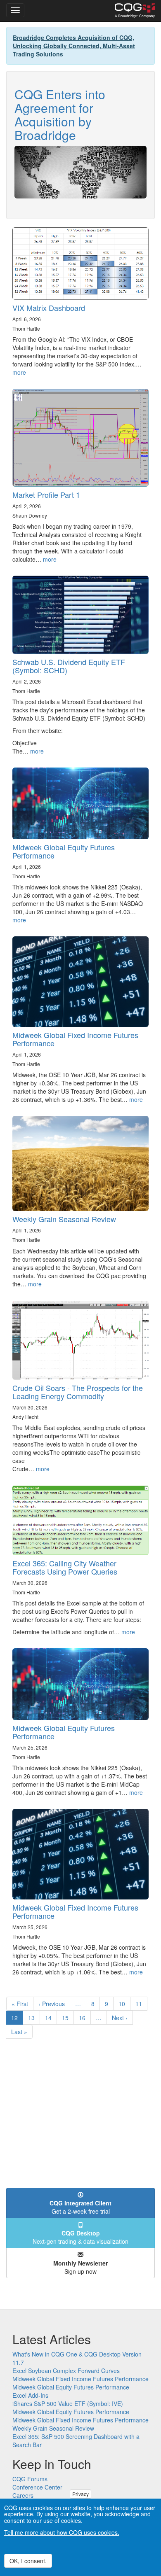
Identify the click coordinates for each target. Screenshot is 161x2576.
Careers (23, 2495)
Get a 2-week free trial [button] (80, 2207)
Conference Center (37, 2487)
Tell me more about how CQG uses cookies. (62, 2532)
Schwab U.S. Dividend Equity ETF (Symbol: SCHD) (69, 666)
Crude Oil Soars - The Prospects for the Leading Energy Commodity (78, 1392)
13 (34, 2018)
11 (141, 2004)
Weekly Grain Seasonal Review (64, 1219)
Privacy (80, 2494)
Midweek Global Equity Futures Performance (64, 851)
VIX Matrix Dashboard (49, 308)
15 (68, 2018)
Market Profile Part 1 (46, 495)
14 (51, 2018)
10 (124, 2004)
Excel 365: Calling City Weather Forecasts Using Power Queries (65, 1567)
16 (85, 2018)
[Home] (135, 11)
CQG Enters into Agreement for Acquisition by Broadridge (60, 114)
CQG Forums (30, 2479)
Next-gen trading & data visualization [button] (80, 2237)
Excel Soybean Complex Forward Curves (66, 2371)
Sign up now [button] (80, 2267)
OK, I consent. (28, 2561)
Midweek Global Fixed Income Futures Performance (75, 1039)
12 (17, 2019)
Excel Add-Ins (30, 2395)
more (19, 372)
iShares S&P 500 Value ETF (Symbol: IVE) (68, 2403)
